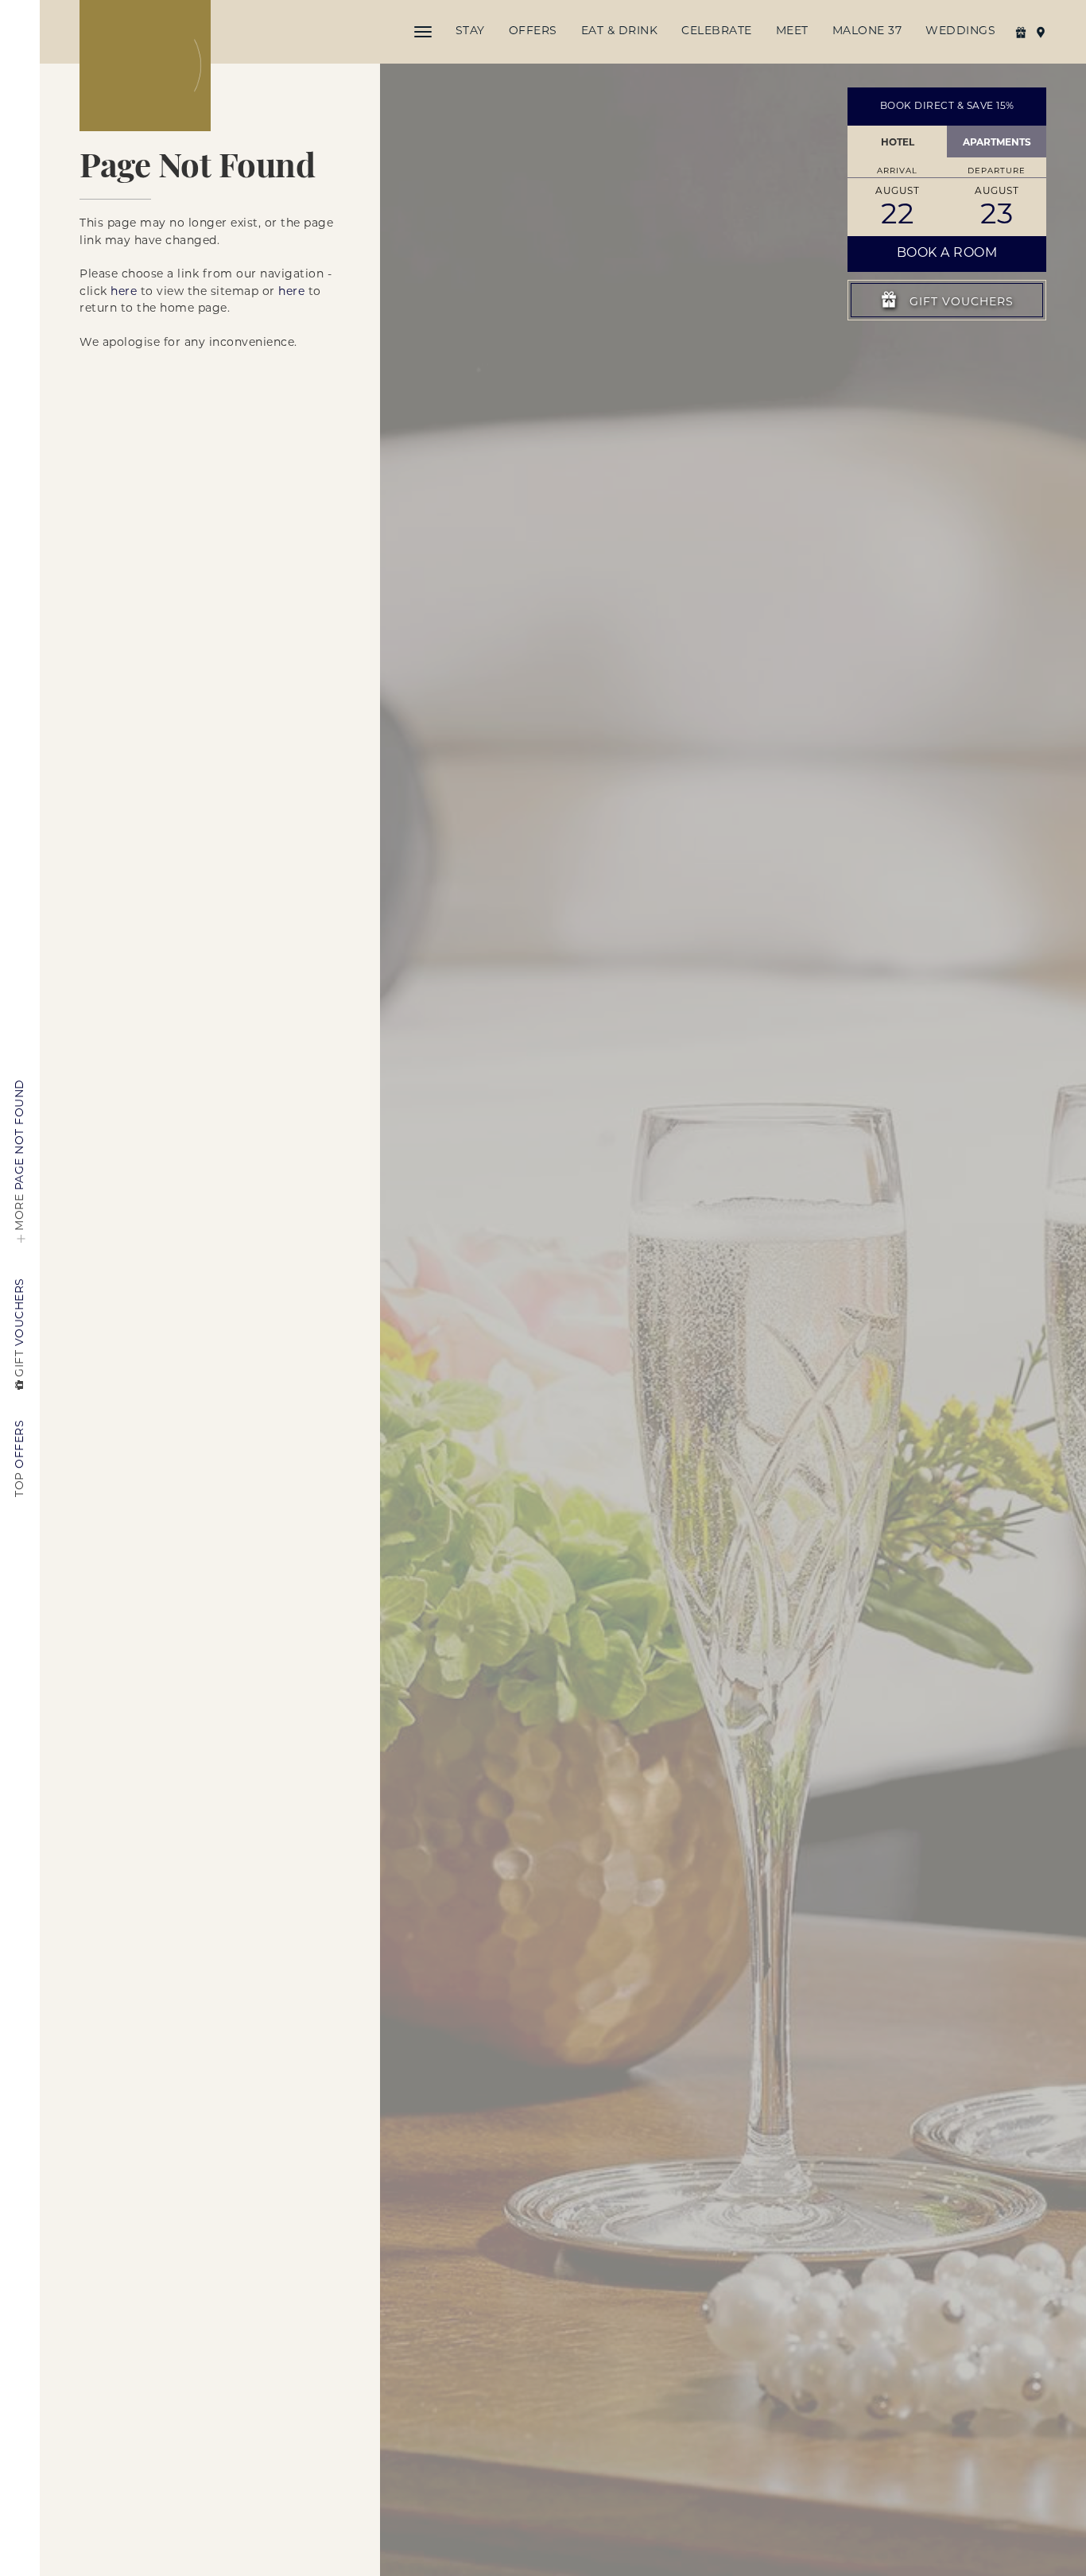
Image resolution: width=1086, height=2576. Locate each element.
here (124, 292)
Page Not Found (20, 1155)
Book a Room (947, 254)
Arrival (897, 171)
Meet (792, 31)
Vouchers (20, 1327)
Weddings (960, 31)
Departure (997, 171)
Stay (470, 31)
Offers (533, 31)
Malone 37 (867, 31)
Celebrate (717, 31)
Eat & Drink (620, 31)
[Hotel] (145, 66)
